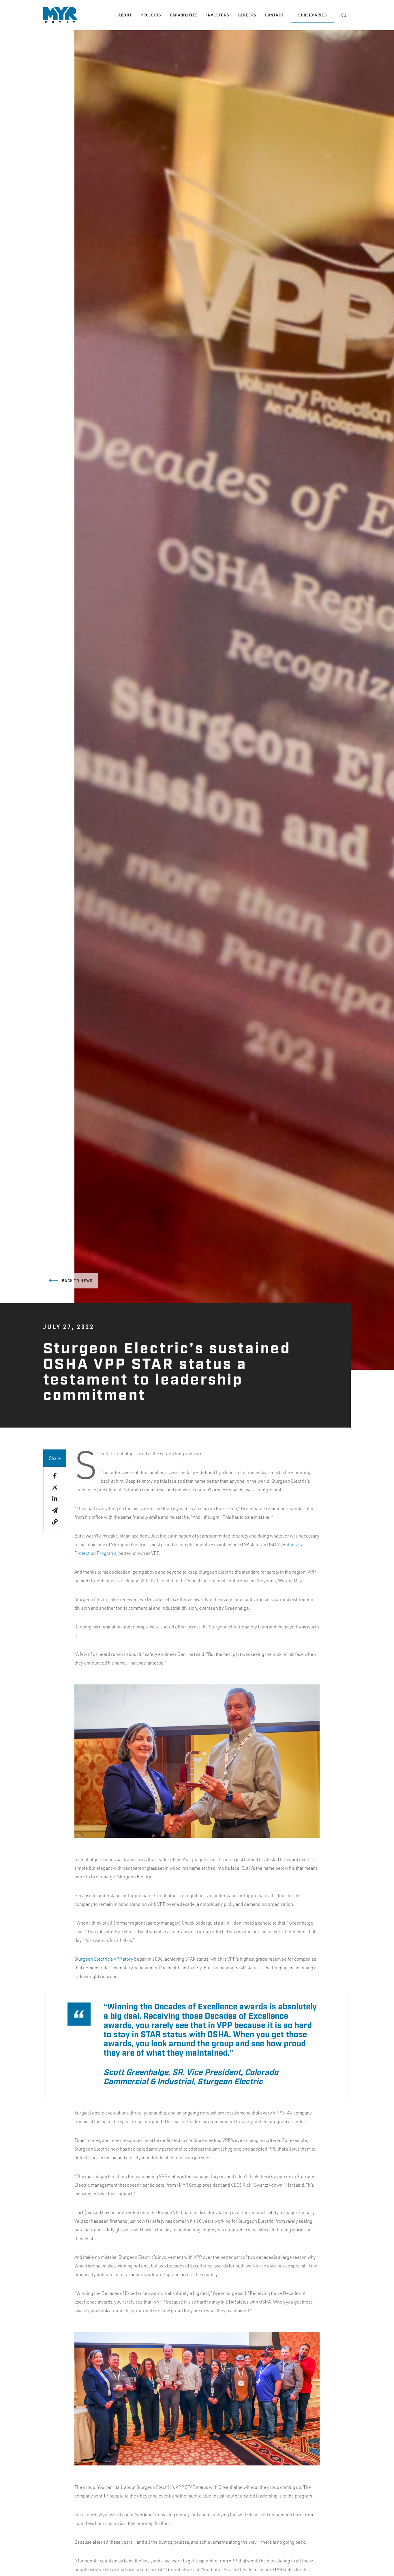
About (125, 15)
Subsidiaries (313, 15)
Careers (247, 15)
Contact (274, 15)
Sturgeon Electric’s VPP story (104, 1959)
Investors (218, 15)
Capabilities (184, 15)
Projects (151, 15)
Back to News (77, 1281)
